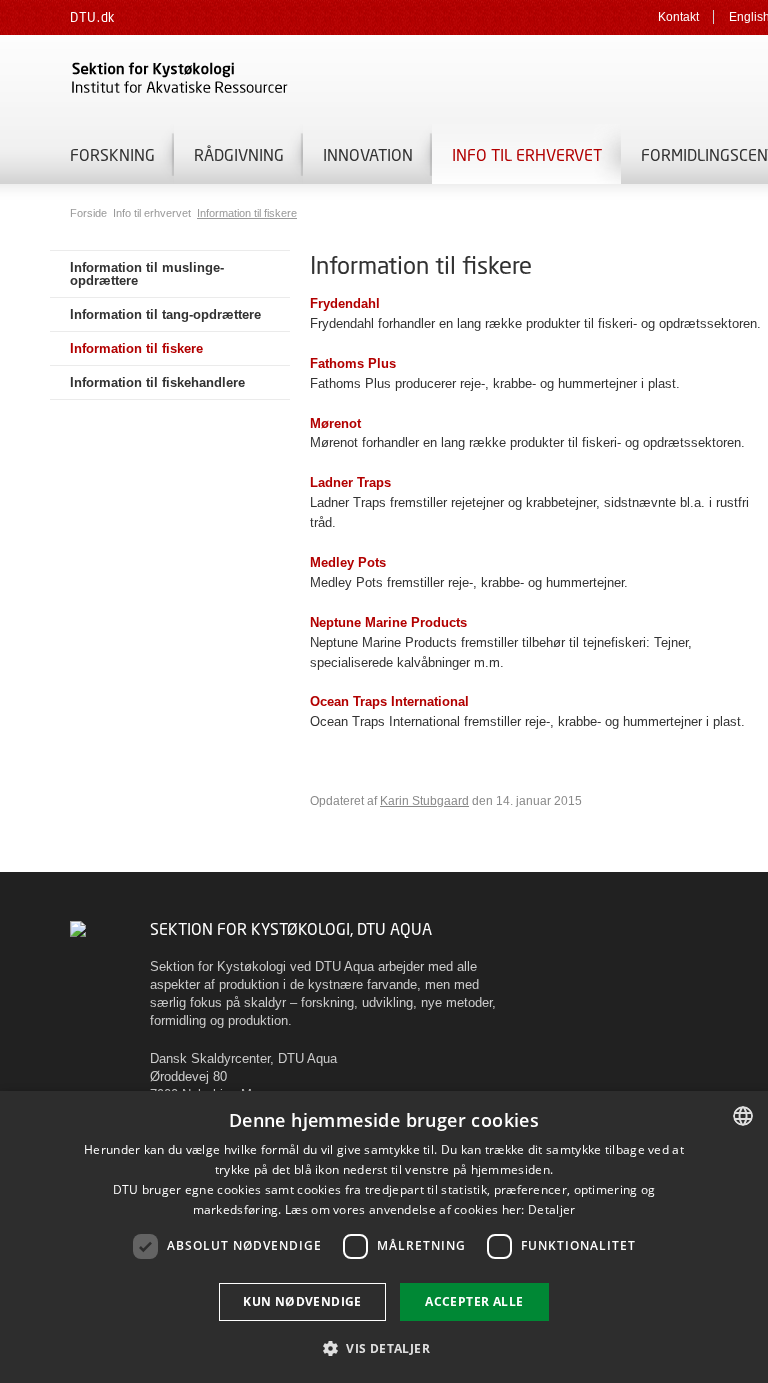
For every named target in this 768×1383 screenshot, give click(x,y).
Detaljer (551, 1209)
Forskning (112, 154)
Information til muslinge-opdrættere (147, 274)
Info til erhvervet (527, 154)
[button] (384, 1347)
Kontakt (678, 17)
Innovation (368, 154)
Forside (90, 213)
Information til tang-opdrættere (165, 314)
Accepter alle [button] (474, 1301)
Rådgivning (239, 154)
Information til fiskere (247, 213)
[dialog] (384, 1237)
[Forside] (300, 79)
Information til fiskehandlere (157, 382)
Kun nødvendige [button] (302, 1301)
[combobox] (743, 1116)
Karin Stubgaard (424, 801)
